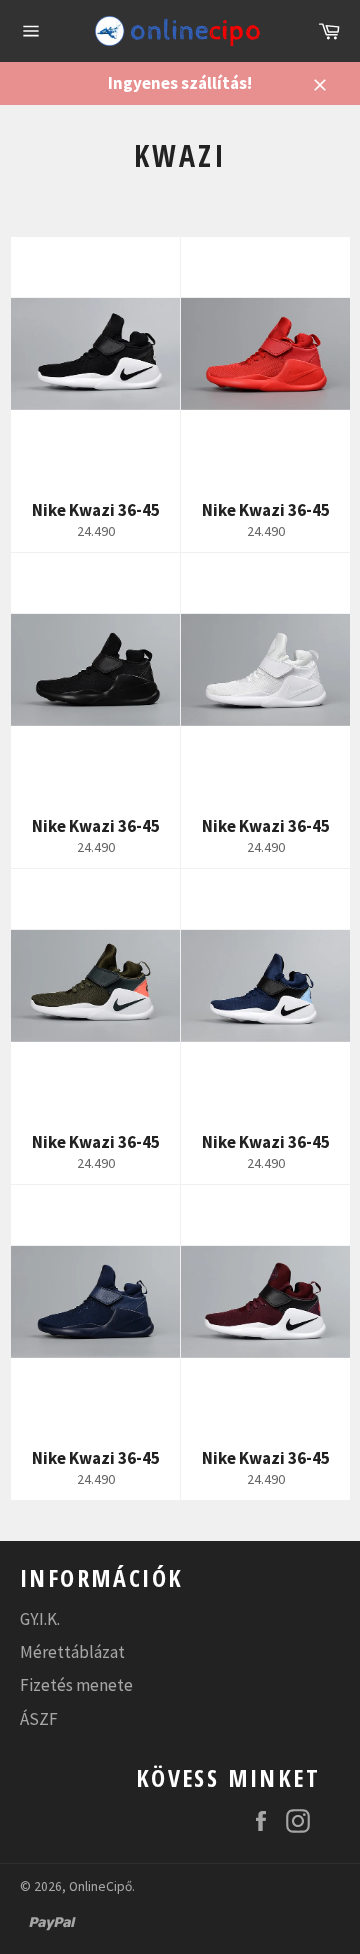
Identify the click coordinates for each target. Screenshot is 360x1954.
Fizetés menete (76, 1685)
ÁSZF (39, 1719)
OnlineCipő (100, 1886)
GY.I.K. (40, 1619)
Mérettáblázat (72, 1652)
